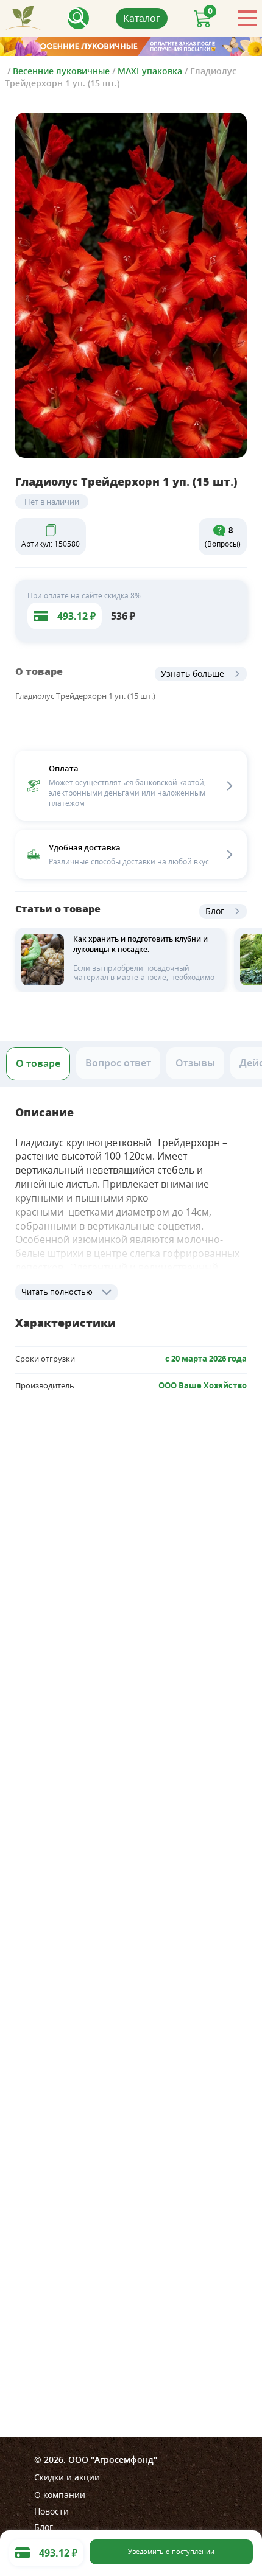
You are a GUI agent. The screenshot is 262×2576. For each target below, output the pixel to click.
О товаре (38, 1063)
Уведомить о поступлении (171, 2552)
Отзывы (195, 1063)
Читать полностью (57, 1292)
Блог (215, 911)
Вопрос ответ (118, 1063)
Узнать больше (193, 674)
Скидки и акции (67, 2477)
